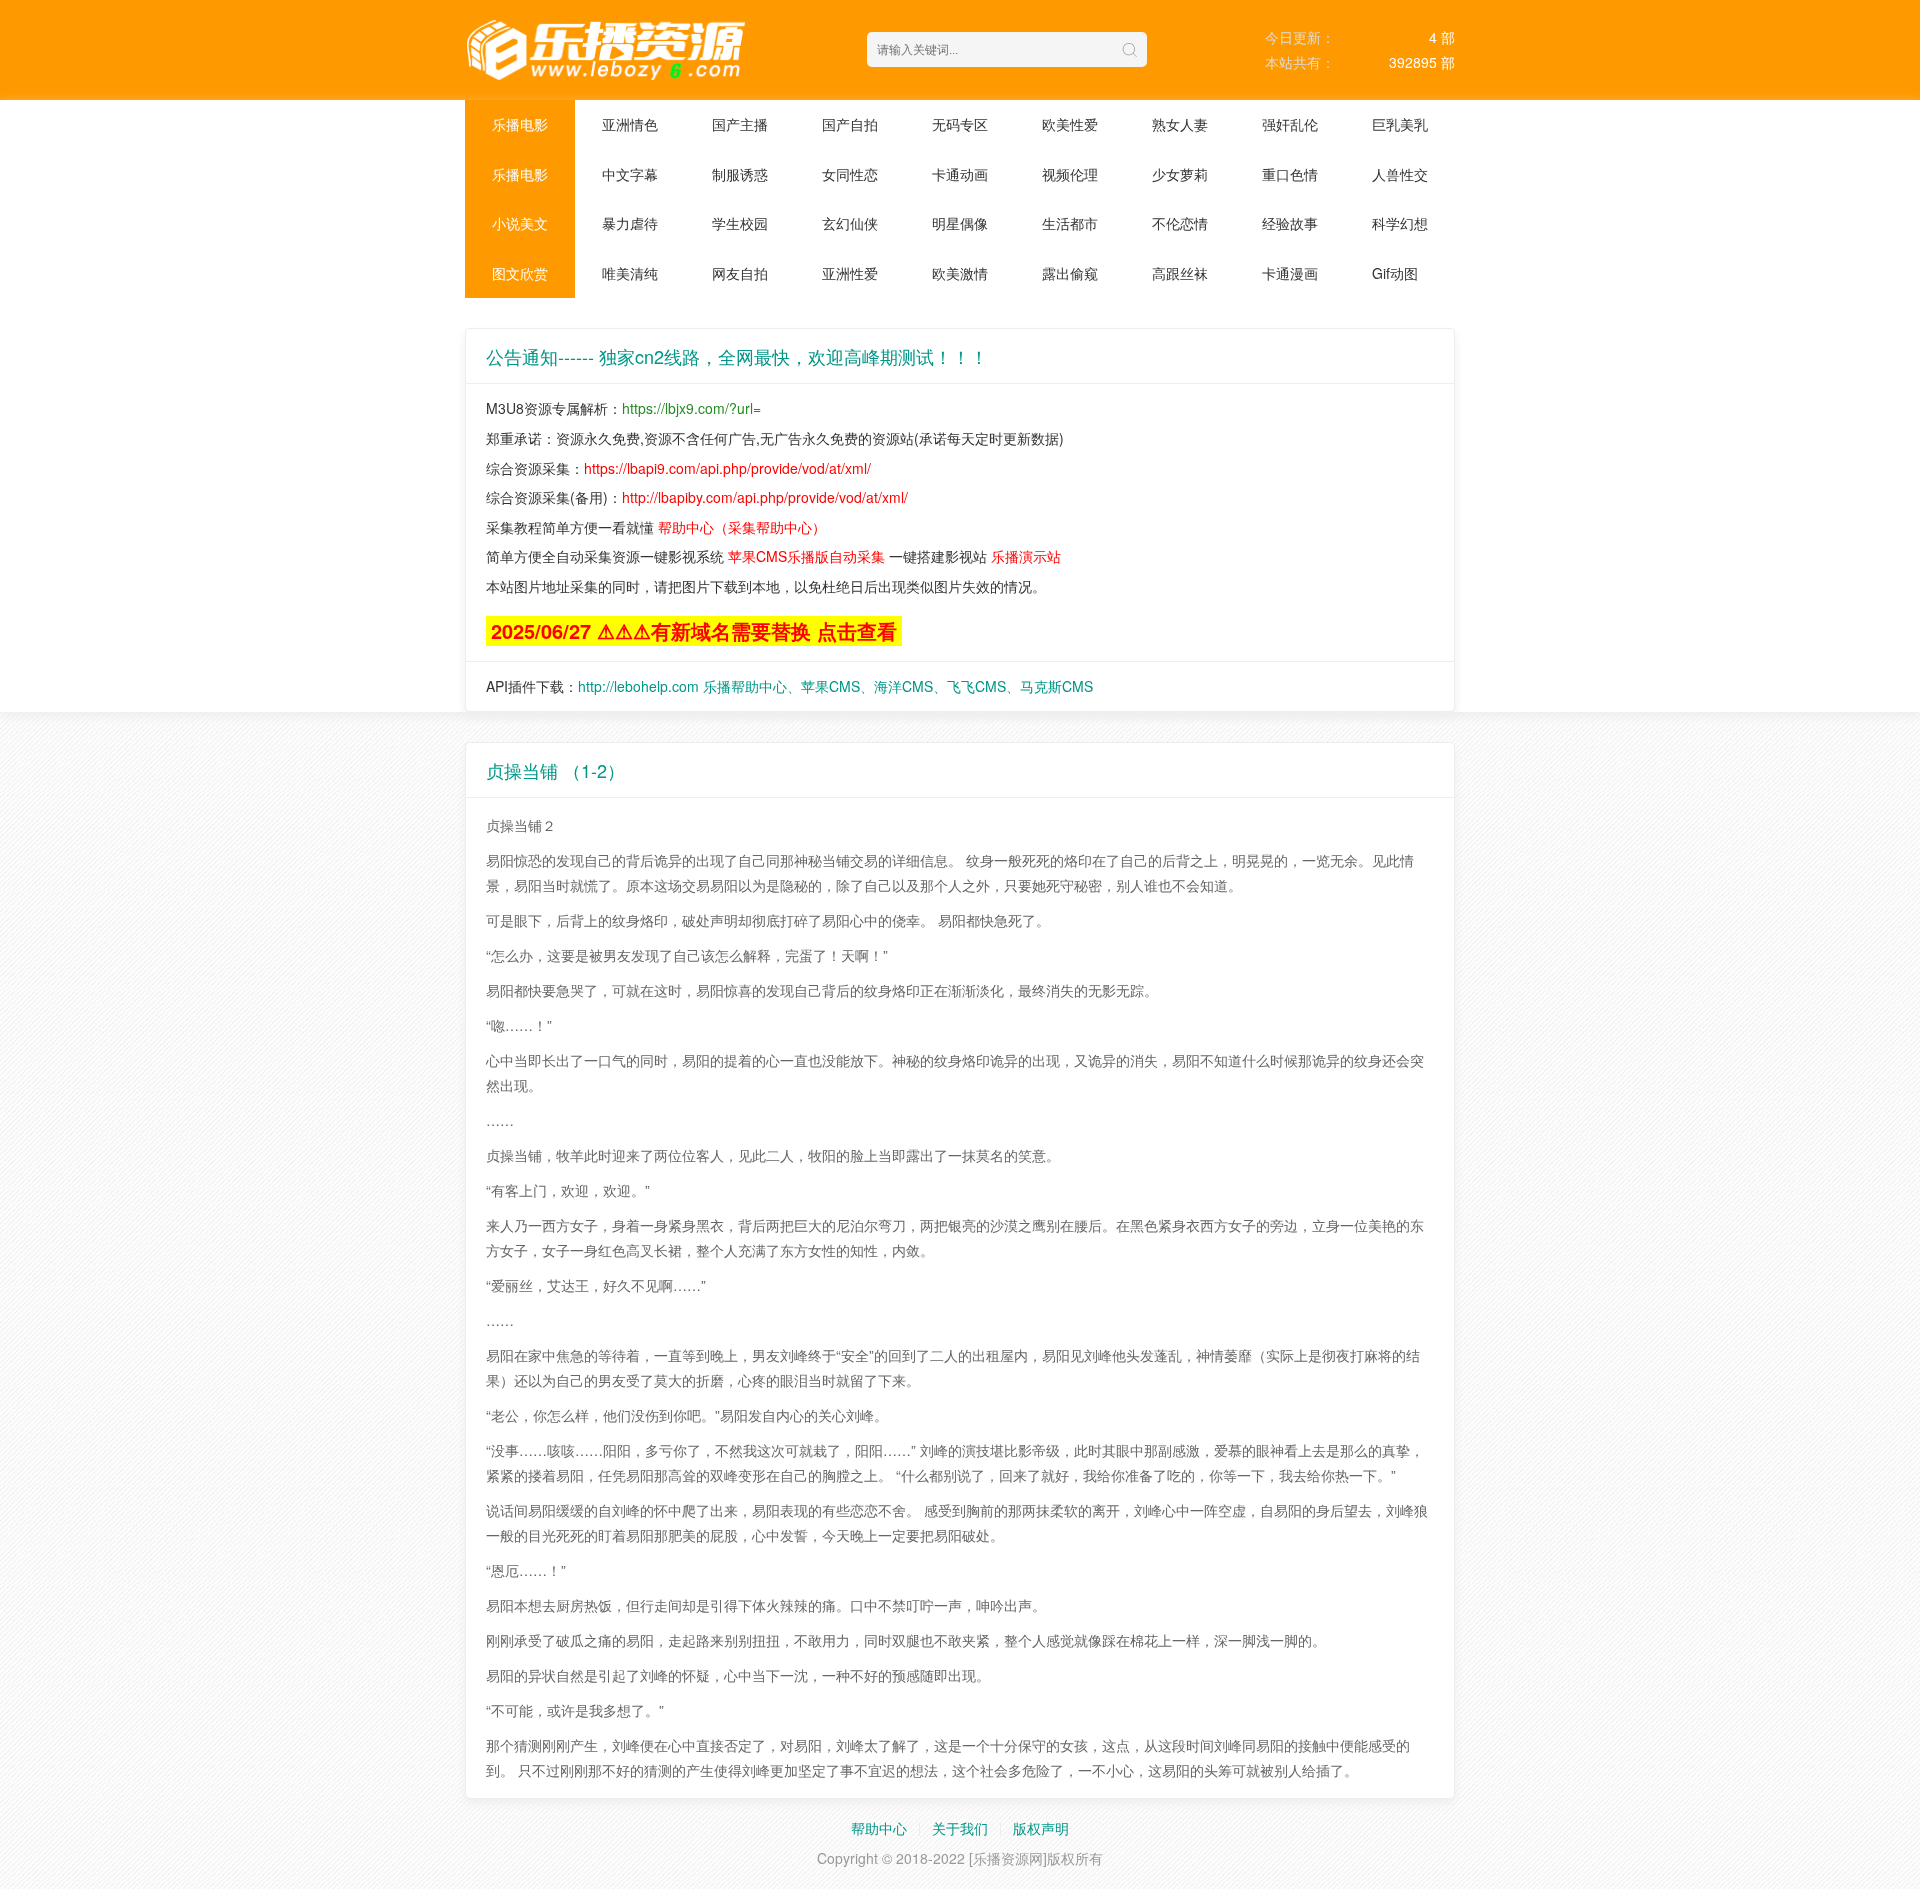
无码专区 (960, 124)
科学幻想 (1400, 223)
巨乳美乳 (1400, 124)
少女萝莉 (1180, 174)
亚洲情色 (630, 124)
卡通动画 (960, 174)
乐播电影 (520, 124)
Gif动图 (1395, 273)
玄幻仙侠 (850, 223)
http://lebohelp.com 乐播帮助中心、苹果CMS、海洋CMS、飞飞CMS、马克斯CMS (835, 686)
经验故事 (1290, 223)
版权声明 (1041, 1828)
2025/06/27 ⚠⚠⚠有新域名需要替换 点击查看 (694, 630)
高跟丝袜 (1180, 273)
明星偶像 (960, 223)
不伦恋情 (1180, 223)
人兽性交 (1400, 174)
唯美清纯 (630, 273)
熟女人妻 (1180, 124)
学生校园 (740, 223)
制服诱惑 (740, 174)
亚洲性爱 (850, 273)
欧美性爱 (1070, 124)
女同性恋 (850, 174)
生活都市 (1070, 223)
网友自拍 (740, 273)
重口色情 (1290, 174)
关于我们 (960, 1828)
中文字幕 (630, 174)
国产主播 (740, 124)
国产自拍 (850, 124)
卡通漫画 (1290, 273)
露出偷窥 (1070, 273)
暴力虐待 (630, 223)
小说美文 (520, 223)
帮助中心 (879, 1828)
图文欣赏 (520, 273)
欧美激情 (960, 273)
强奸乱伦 (1290, 124)
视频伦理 (1070, 174)
